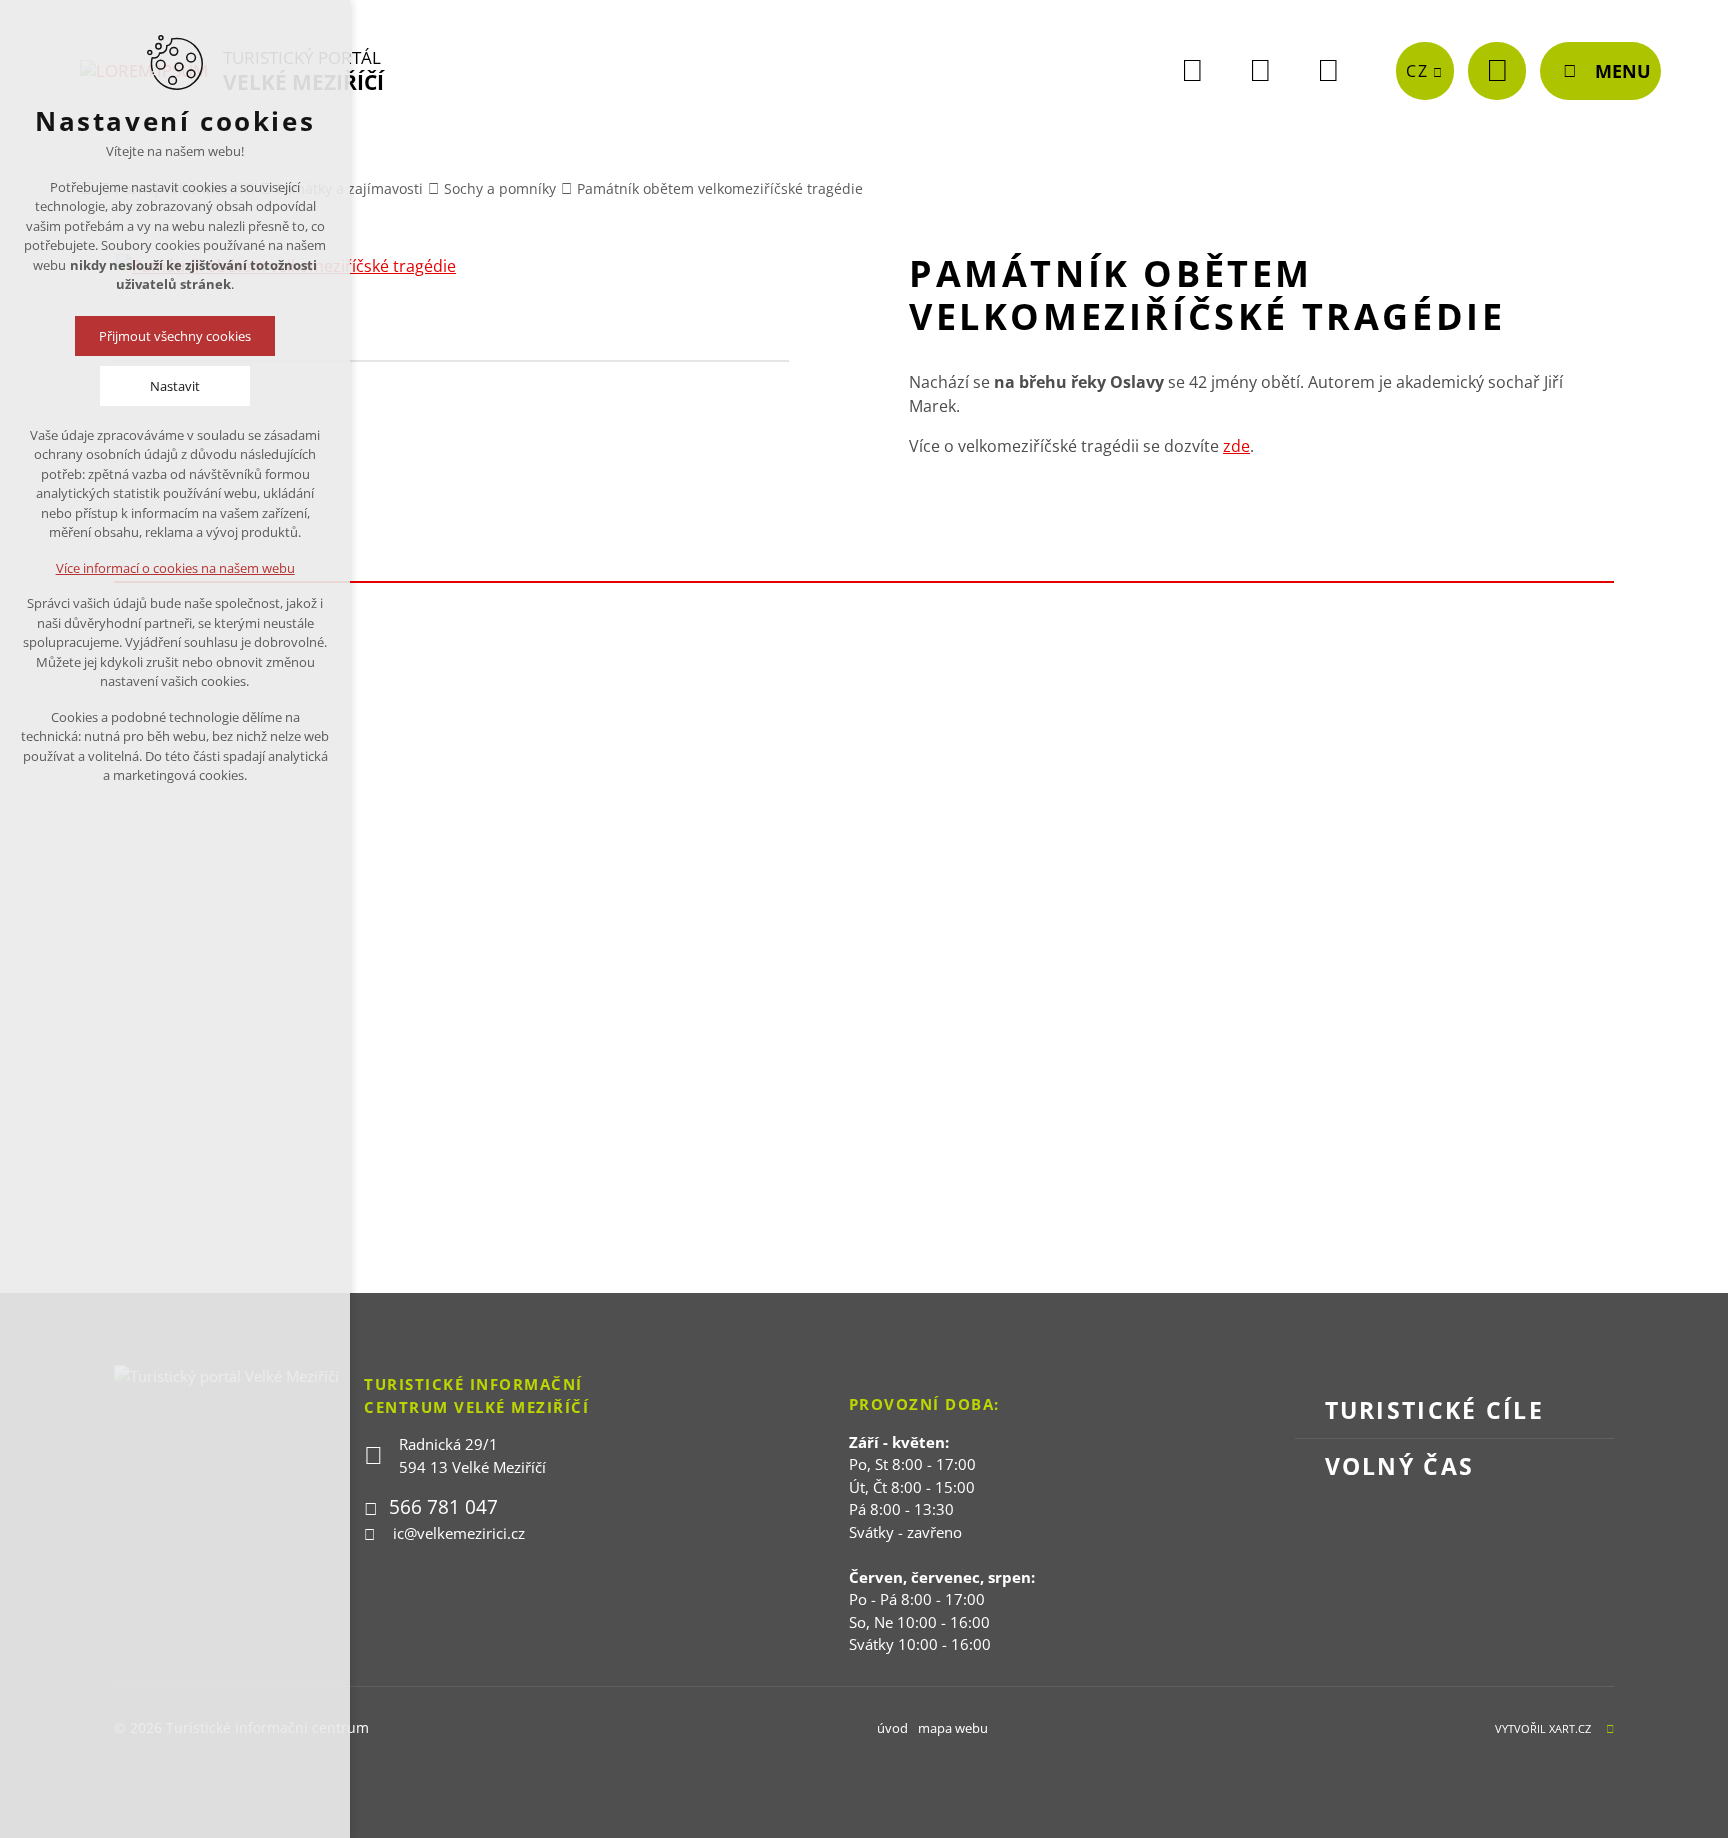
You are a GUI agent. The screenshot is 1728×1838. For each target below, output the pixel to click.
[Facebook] (1192, 71)
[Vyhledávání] (1497, 71)
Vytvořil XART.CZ (1543, 1728)
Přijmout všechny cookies (175, 336)
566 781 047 (443, 1507)
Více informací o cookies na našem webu (175, 568)
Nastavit (175, 386)
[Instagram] (1328, 71)
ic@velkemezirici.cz (459, 1533)
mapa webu (953, 1728)
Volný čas (1400, 1466)
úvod (892, 1728)
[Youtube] (1260, 71)
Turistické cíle (1435, 1410)
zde (1236, 446)
